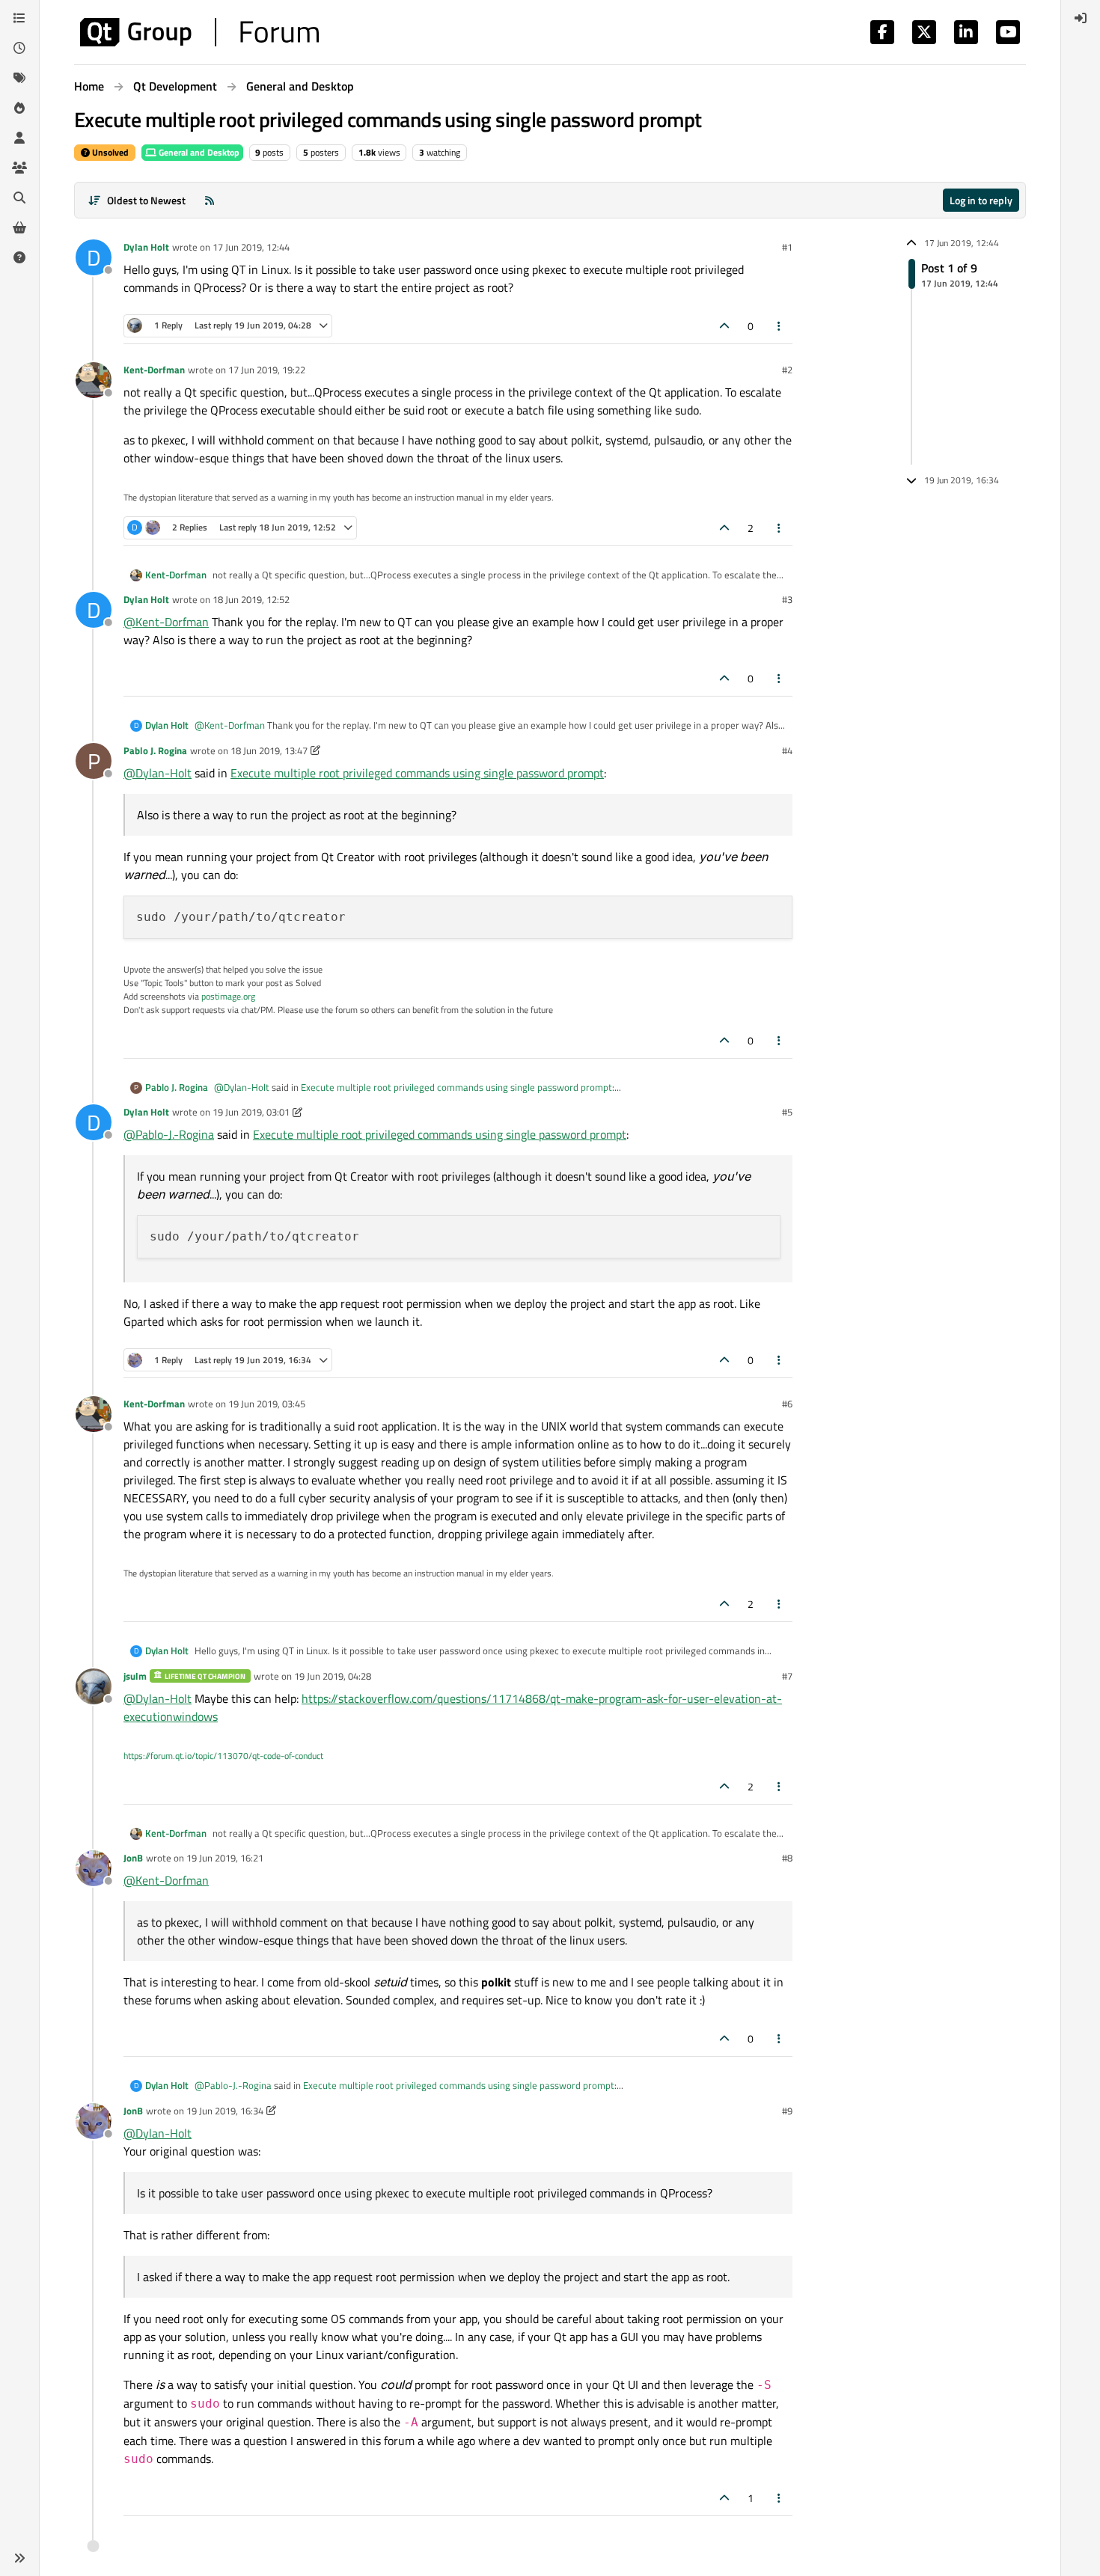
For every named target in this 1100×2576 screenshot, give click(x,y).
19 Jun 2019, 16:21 (225, 1858)
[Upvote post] (724, 326)
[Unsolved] (19, 257)
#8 (787, 1858)
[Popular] (19, 108)
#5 (787, 1112)
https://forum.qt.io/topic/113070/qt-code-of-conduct (223, 1756)
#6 (787, 1404)
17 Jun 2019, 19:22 (267, 370)
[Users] (19, 138)
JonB (133, 1858)
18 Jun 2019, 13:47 (269, 750)
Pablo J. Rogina (155, 750)
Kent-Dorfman (154, 370)
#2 (787, 370)
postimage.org (228, 996)
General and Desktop (198, 152)
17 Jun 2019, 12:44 (251, 247)
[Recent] (19, 48)
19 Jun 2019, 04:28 (333, 1676)
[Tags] (19, 78)
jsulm (135, 1676)
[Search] (19, 198)
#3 (787, 599)
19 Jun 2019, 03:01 (251, 1112)
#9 (787, 2111)
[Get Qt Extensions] (19, 227)
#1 (787, 247)
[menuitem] (1081, 18)
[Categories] (19, 18)
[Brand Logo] (199, 32)
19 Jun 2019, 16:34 (225, 2111)
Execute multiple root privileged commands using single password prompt (417, 773)
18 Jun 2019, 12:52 (251, 599)
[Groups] (19, 168)
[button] (19, 2558)
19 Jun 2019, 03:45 (267, 1404)
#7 (787, 1676)
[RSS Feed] (210, 200)
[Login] (1081, 18)
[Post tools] (780, 326)
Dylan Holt (146, 247)
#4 (787, 750)
